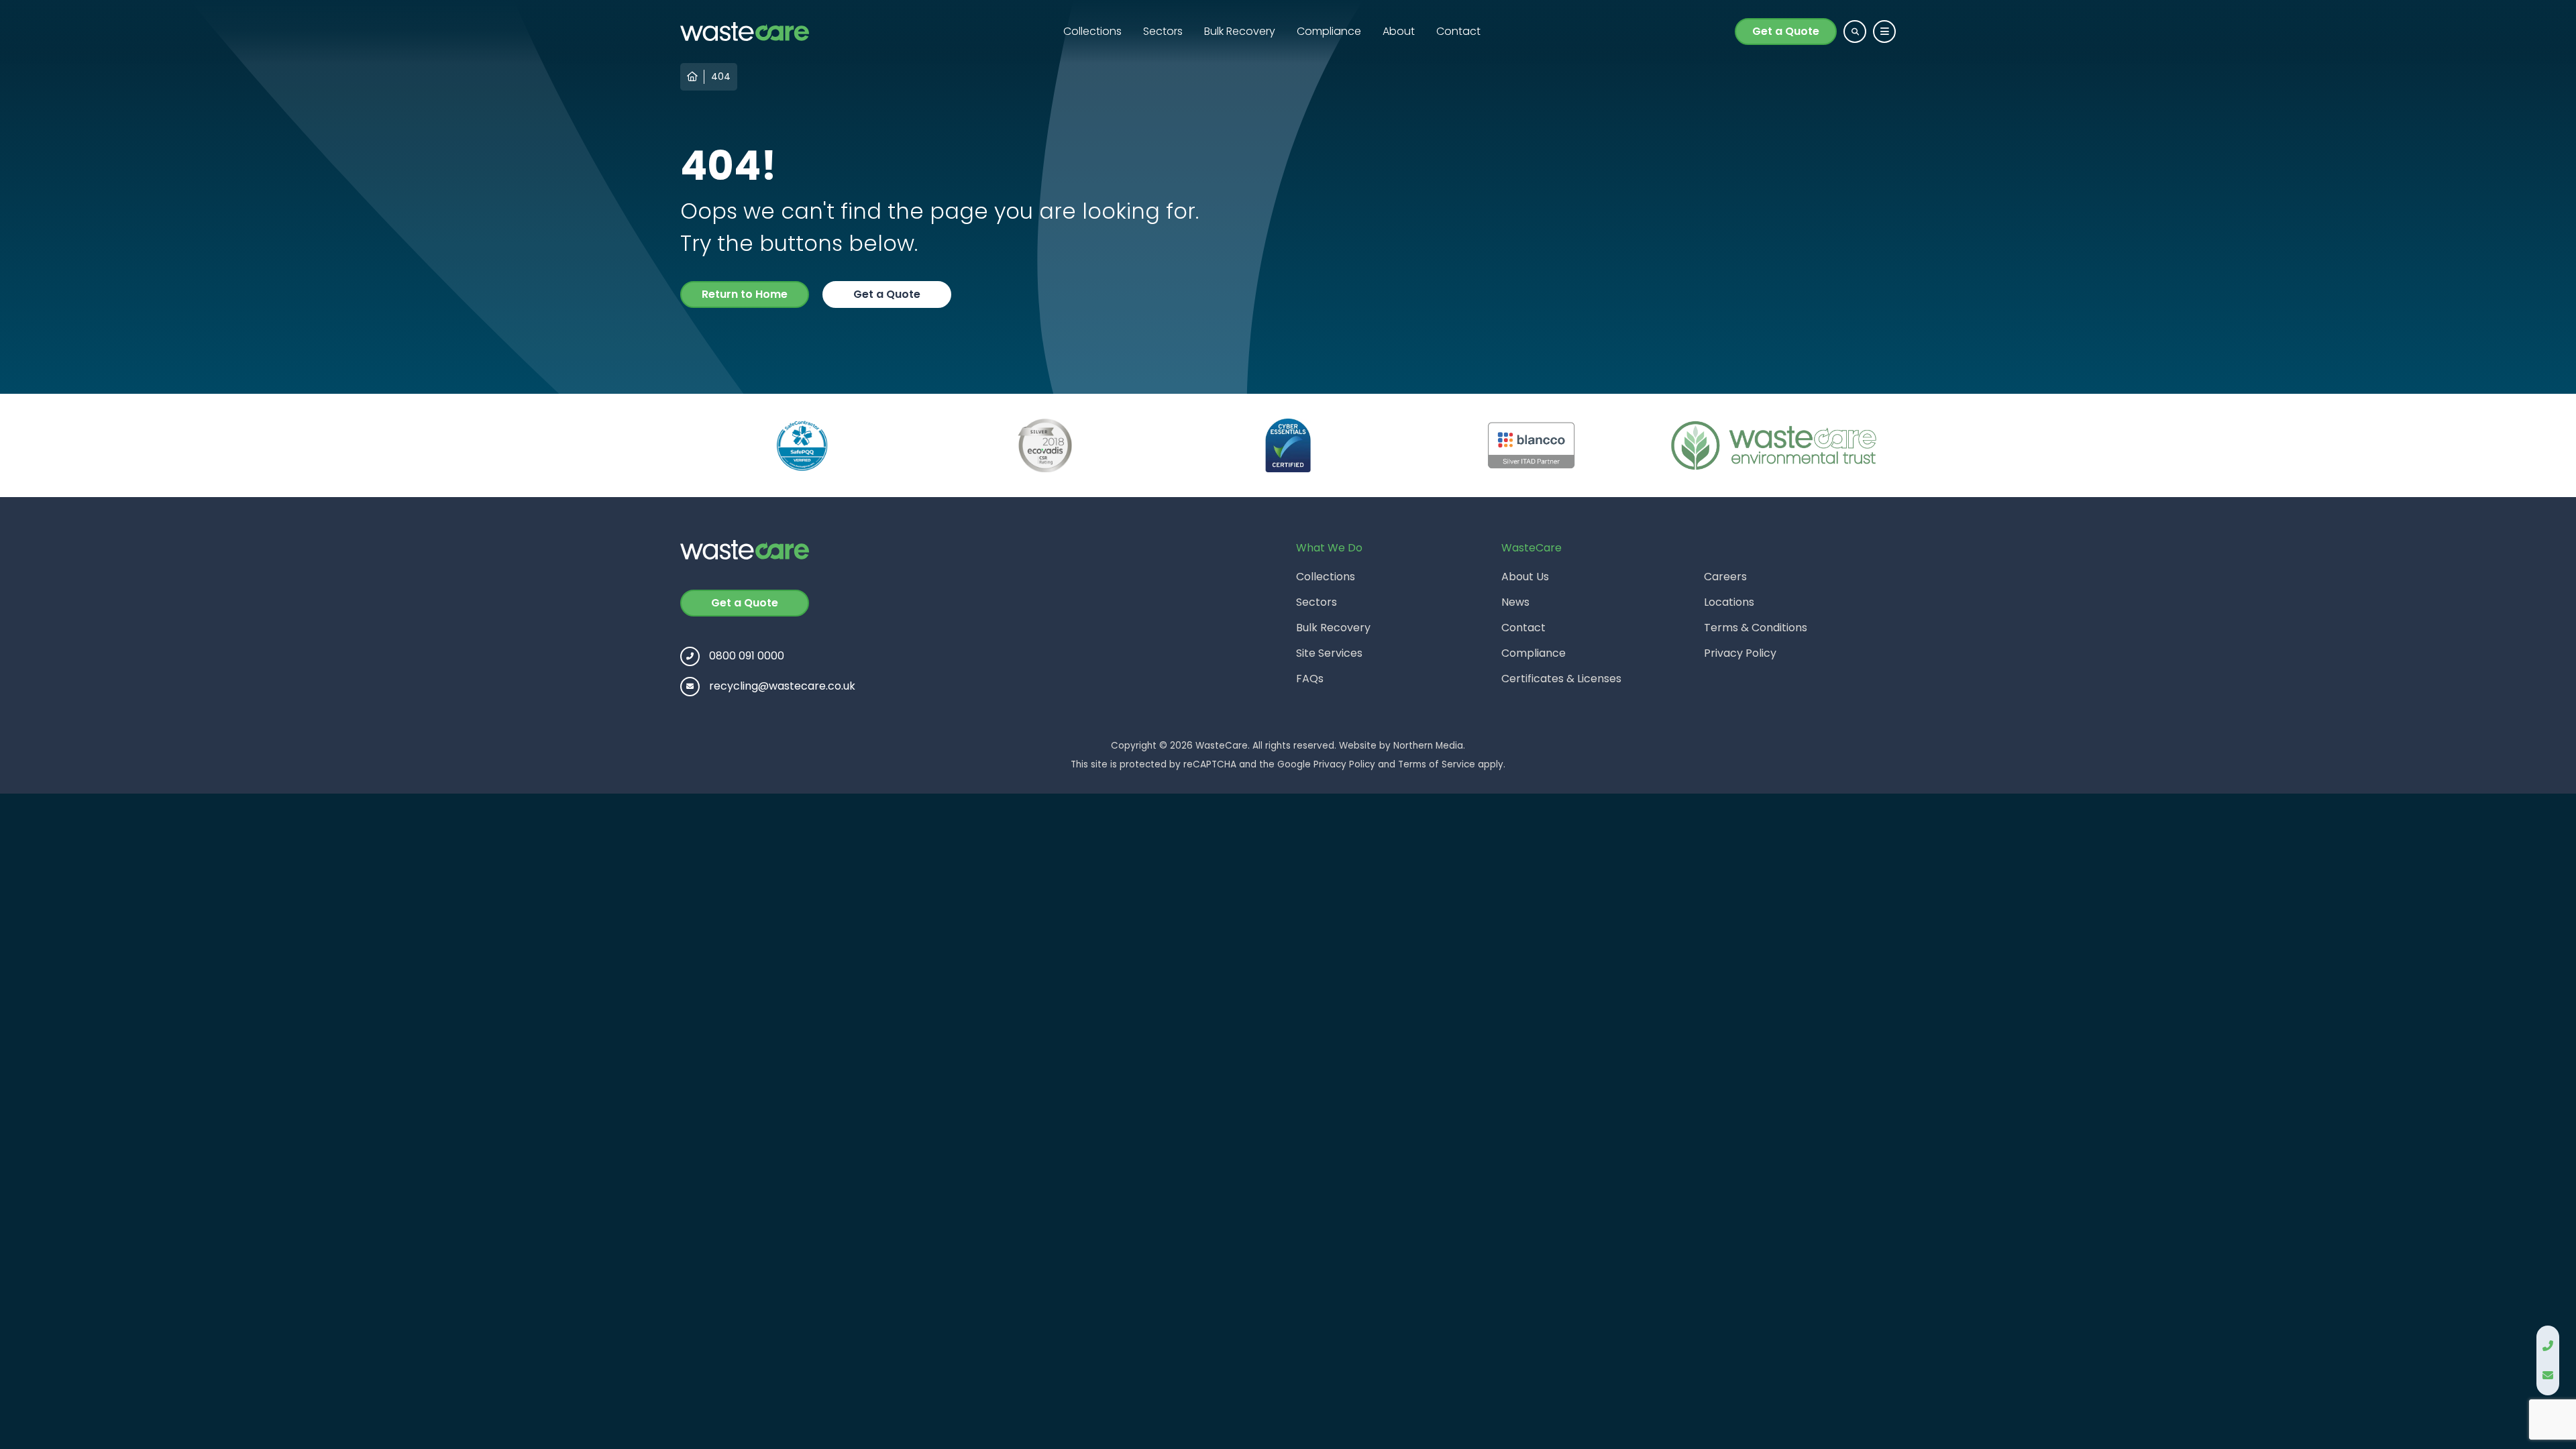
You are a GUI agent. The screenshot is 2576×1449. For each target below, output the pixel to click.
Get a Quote (1786, 31)
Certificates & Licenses (1561, 679)
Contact (1458, 31)
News (1515, 602)
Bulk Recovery (1240, 31)
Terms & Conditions (1756, 628)
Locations (1729, 602)
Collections (1092, 31)
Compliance (1329, 31)
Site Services (1329, 653)
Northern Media (1428, 746)
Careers (1725, 577)
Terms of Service (1437, 764)
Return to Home (745, 294)
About (1399, 31)
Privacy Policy (1740, 653)
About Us (1525, 577)
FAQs (1310, 679)
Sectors (1163, 31)
